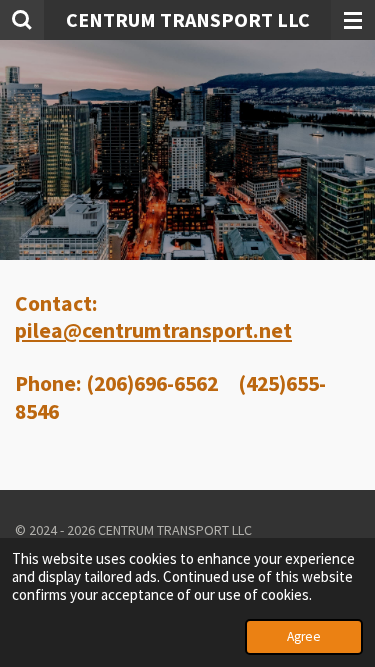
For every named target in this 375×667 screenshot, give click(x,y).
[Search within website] (22, 20)
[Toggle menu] (353, 20)
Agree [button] (304, 636)
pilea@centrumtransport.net (153, 330)
